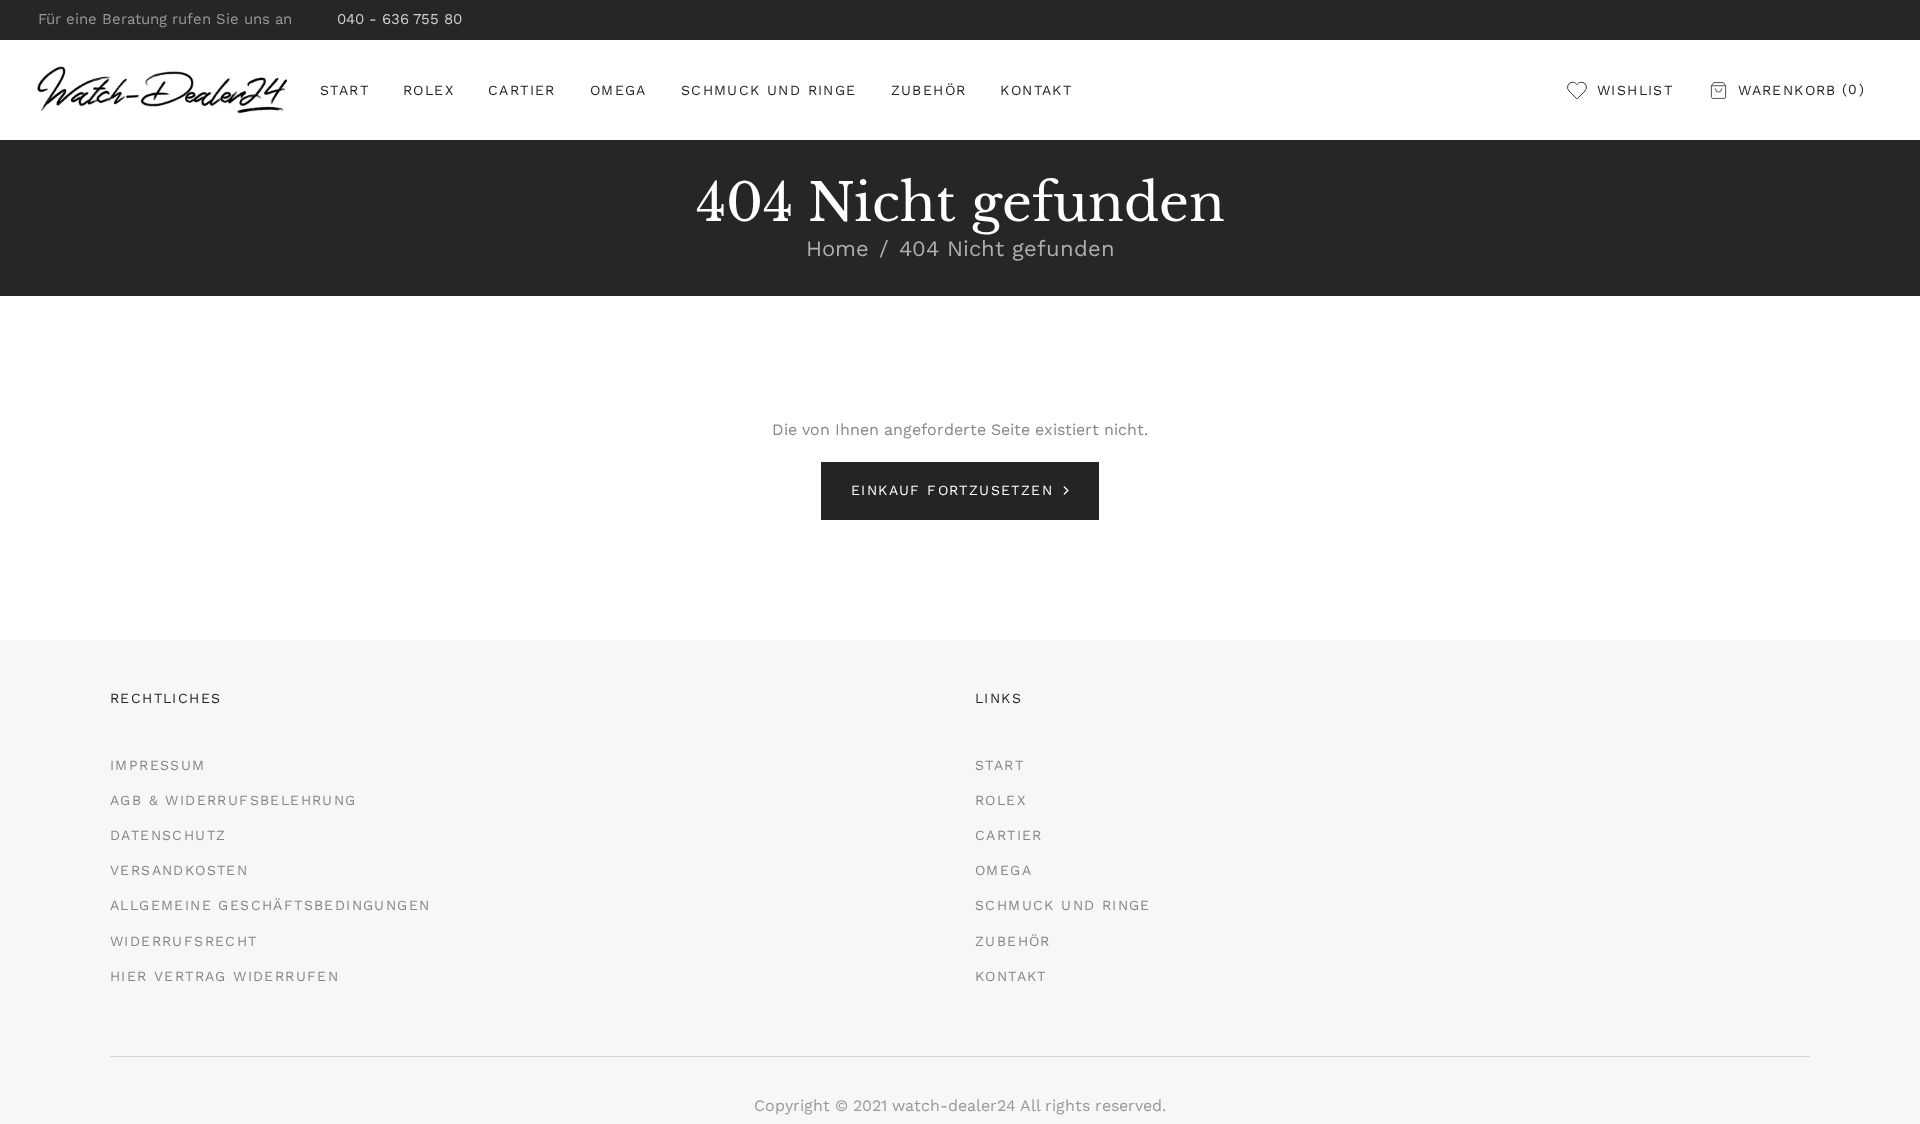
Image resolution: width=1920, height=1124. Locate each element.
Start (999, 765)
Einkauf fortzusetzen (952, 490)
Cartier (1009, 835)
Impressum (158, 765)
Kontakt (1011, 976)
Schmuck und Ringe (1063, 905)
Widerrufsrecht (184, 941)
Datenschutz (168, 835)
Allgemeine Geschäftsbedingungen (270, 905)
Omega (1003, 870)
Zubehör (1013, 941)
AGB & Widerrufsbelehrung (233, 800)
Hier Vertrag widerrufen (224, 976)
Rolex (1000, 800)
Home (837, 248)
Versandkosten (179, 870)
